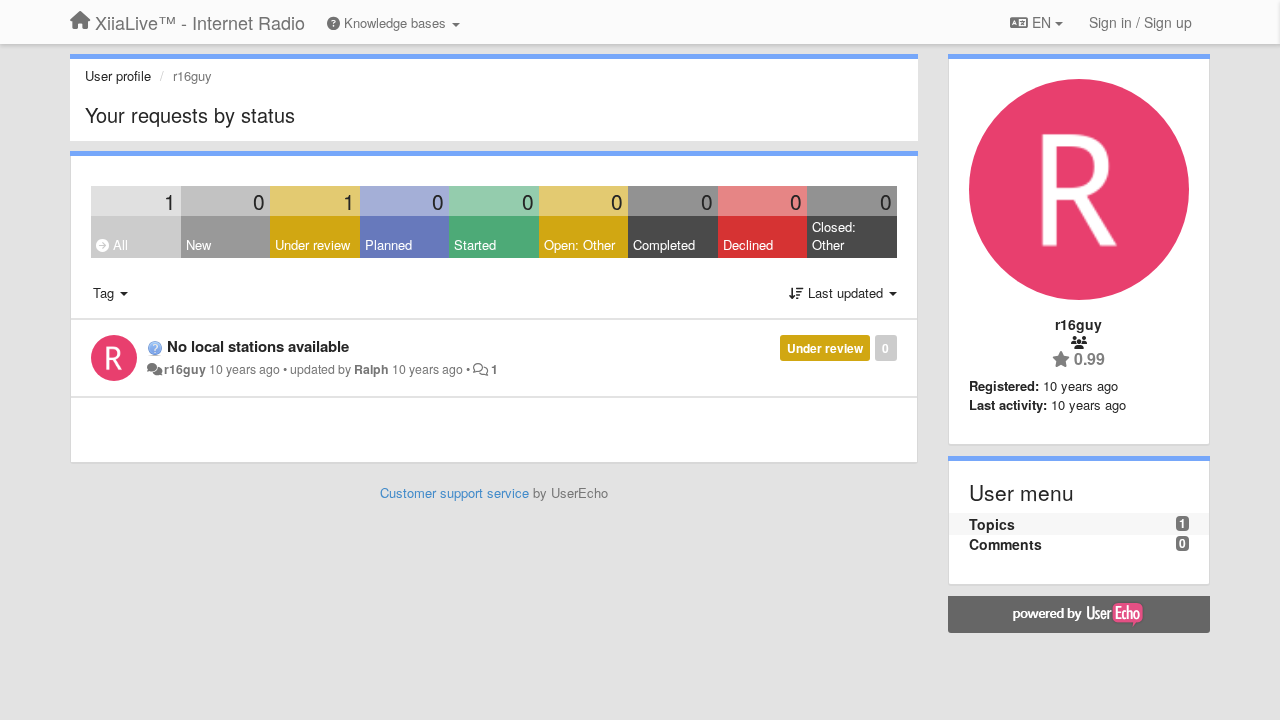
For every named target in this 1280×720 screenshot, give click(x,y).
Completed (664, 244)
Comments (1005, 544)
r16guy (185, 369)
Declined (748, 244)
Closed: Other (834, 236)
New (198, 244)
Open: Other (579, 244)
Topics (992, 524)
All (118, 244)
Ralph (371, 369)
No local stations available (258, 346)
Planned (388, 244)
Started (475, 244)
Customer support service (454, 492)
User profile (118, 75)
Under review (312, 244)
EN (1041, 22)
